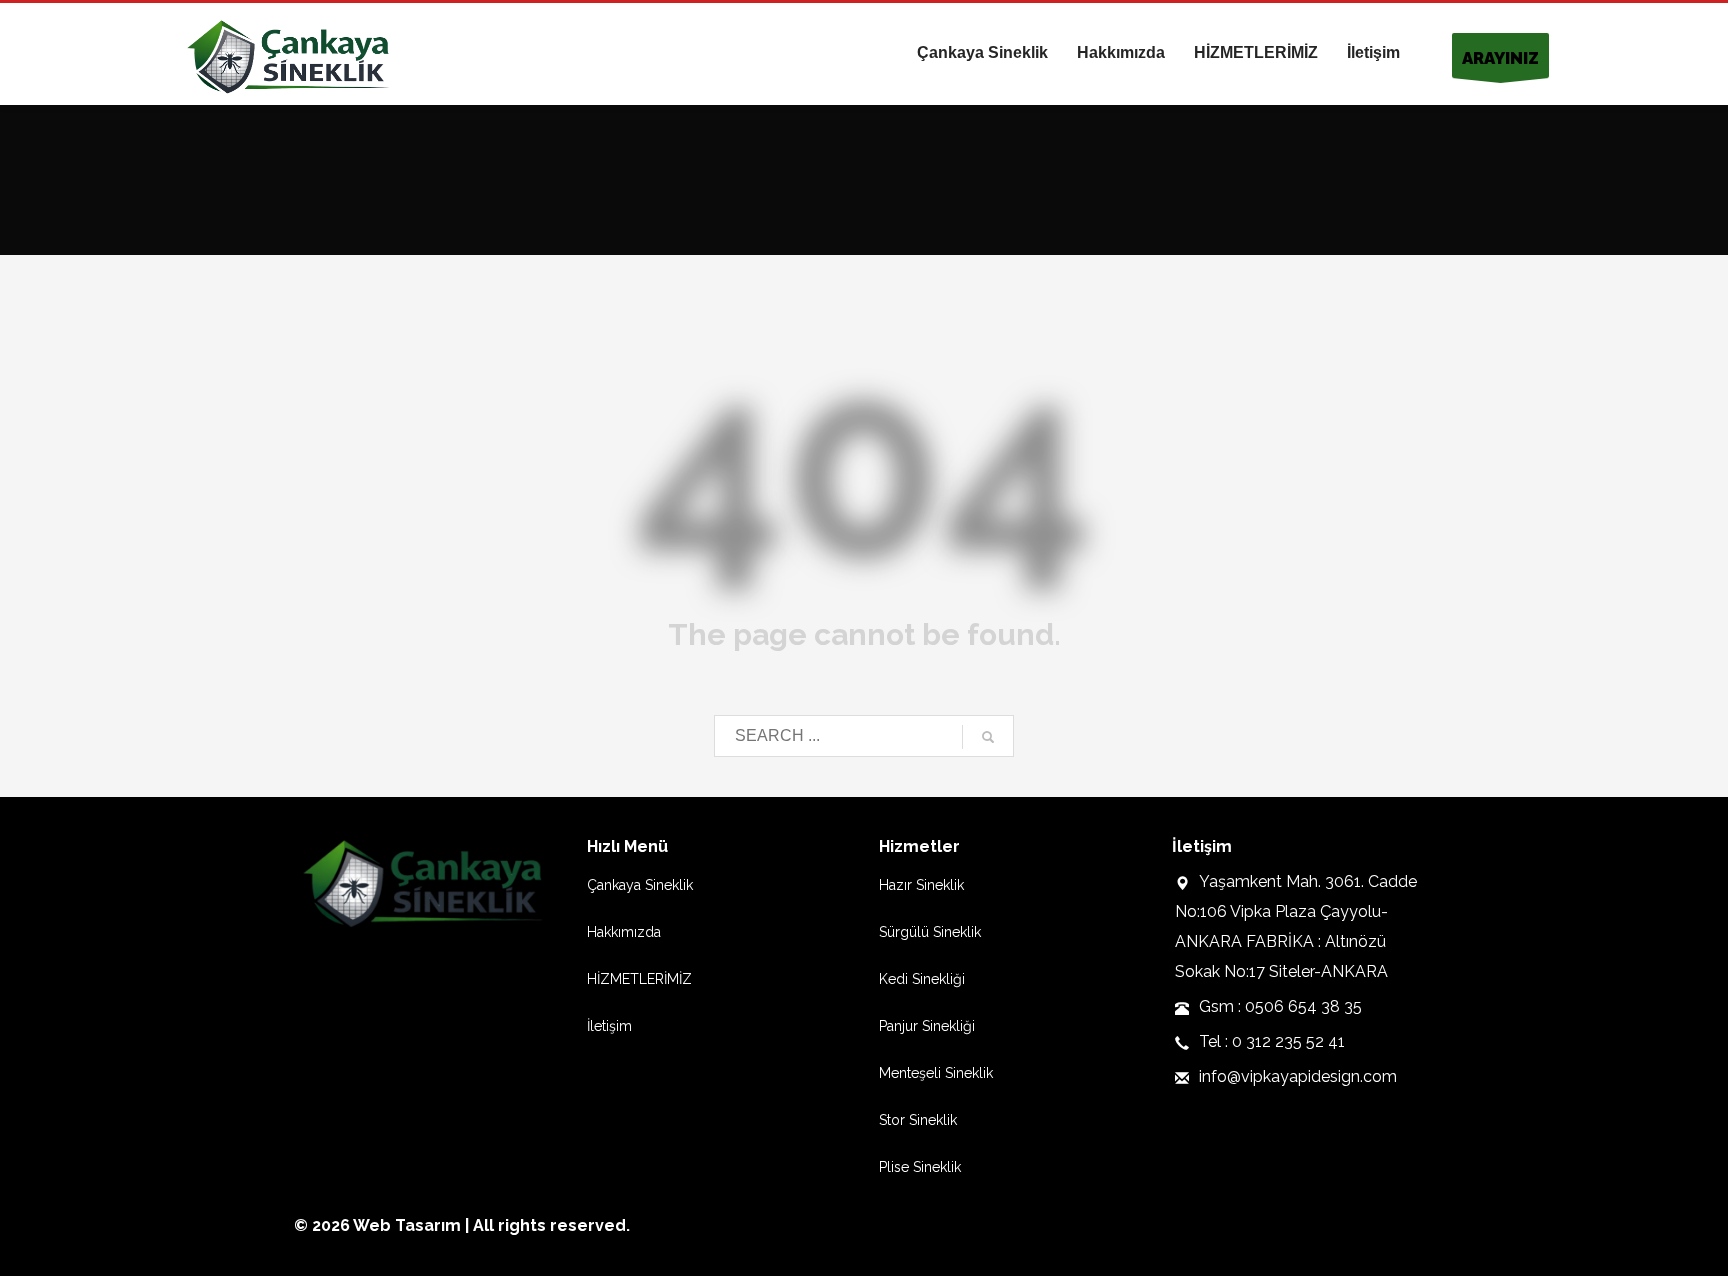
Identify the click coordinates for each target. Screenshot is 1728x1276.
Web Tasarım (407, 1225)
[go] (988, 737)
